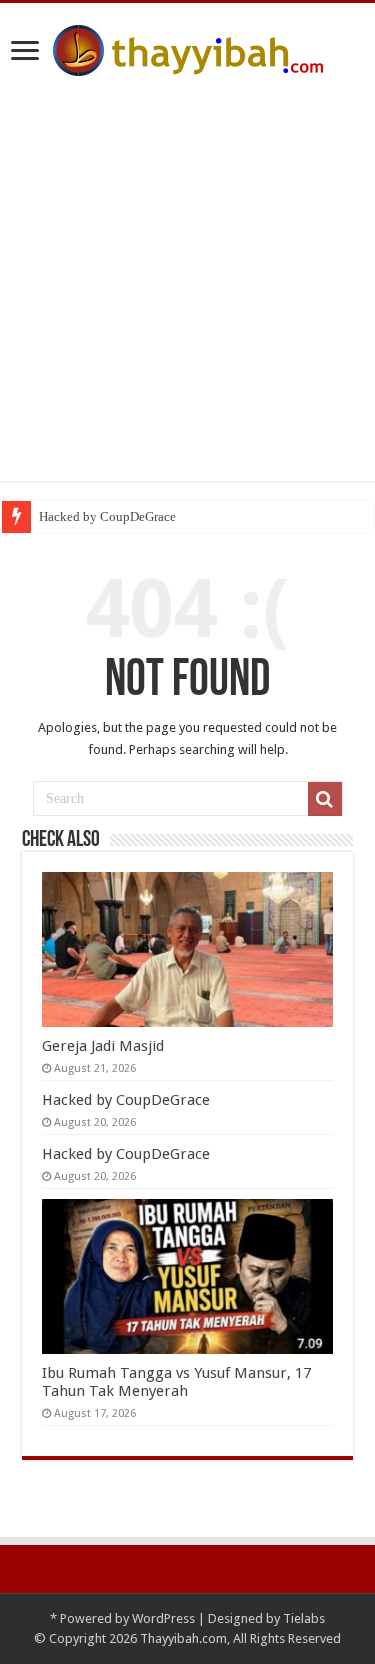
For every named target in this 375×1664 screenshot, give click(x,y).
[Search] (325, 799)
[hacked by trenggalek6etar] (188, 47)
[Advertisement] (187, 293)
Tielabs (304, 1618)
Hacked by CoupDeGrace (107, 516)
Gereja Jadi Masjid (103, 1046)
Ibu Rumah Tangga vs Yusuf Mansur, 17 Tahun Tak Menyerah (176, 1382)
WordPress (163, 1618)
